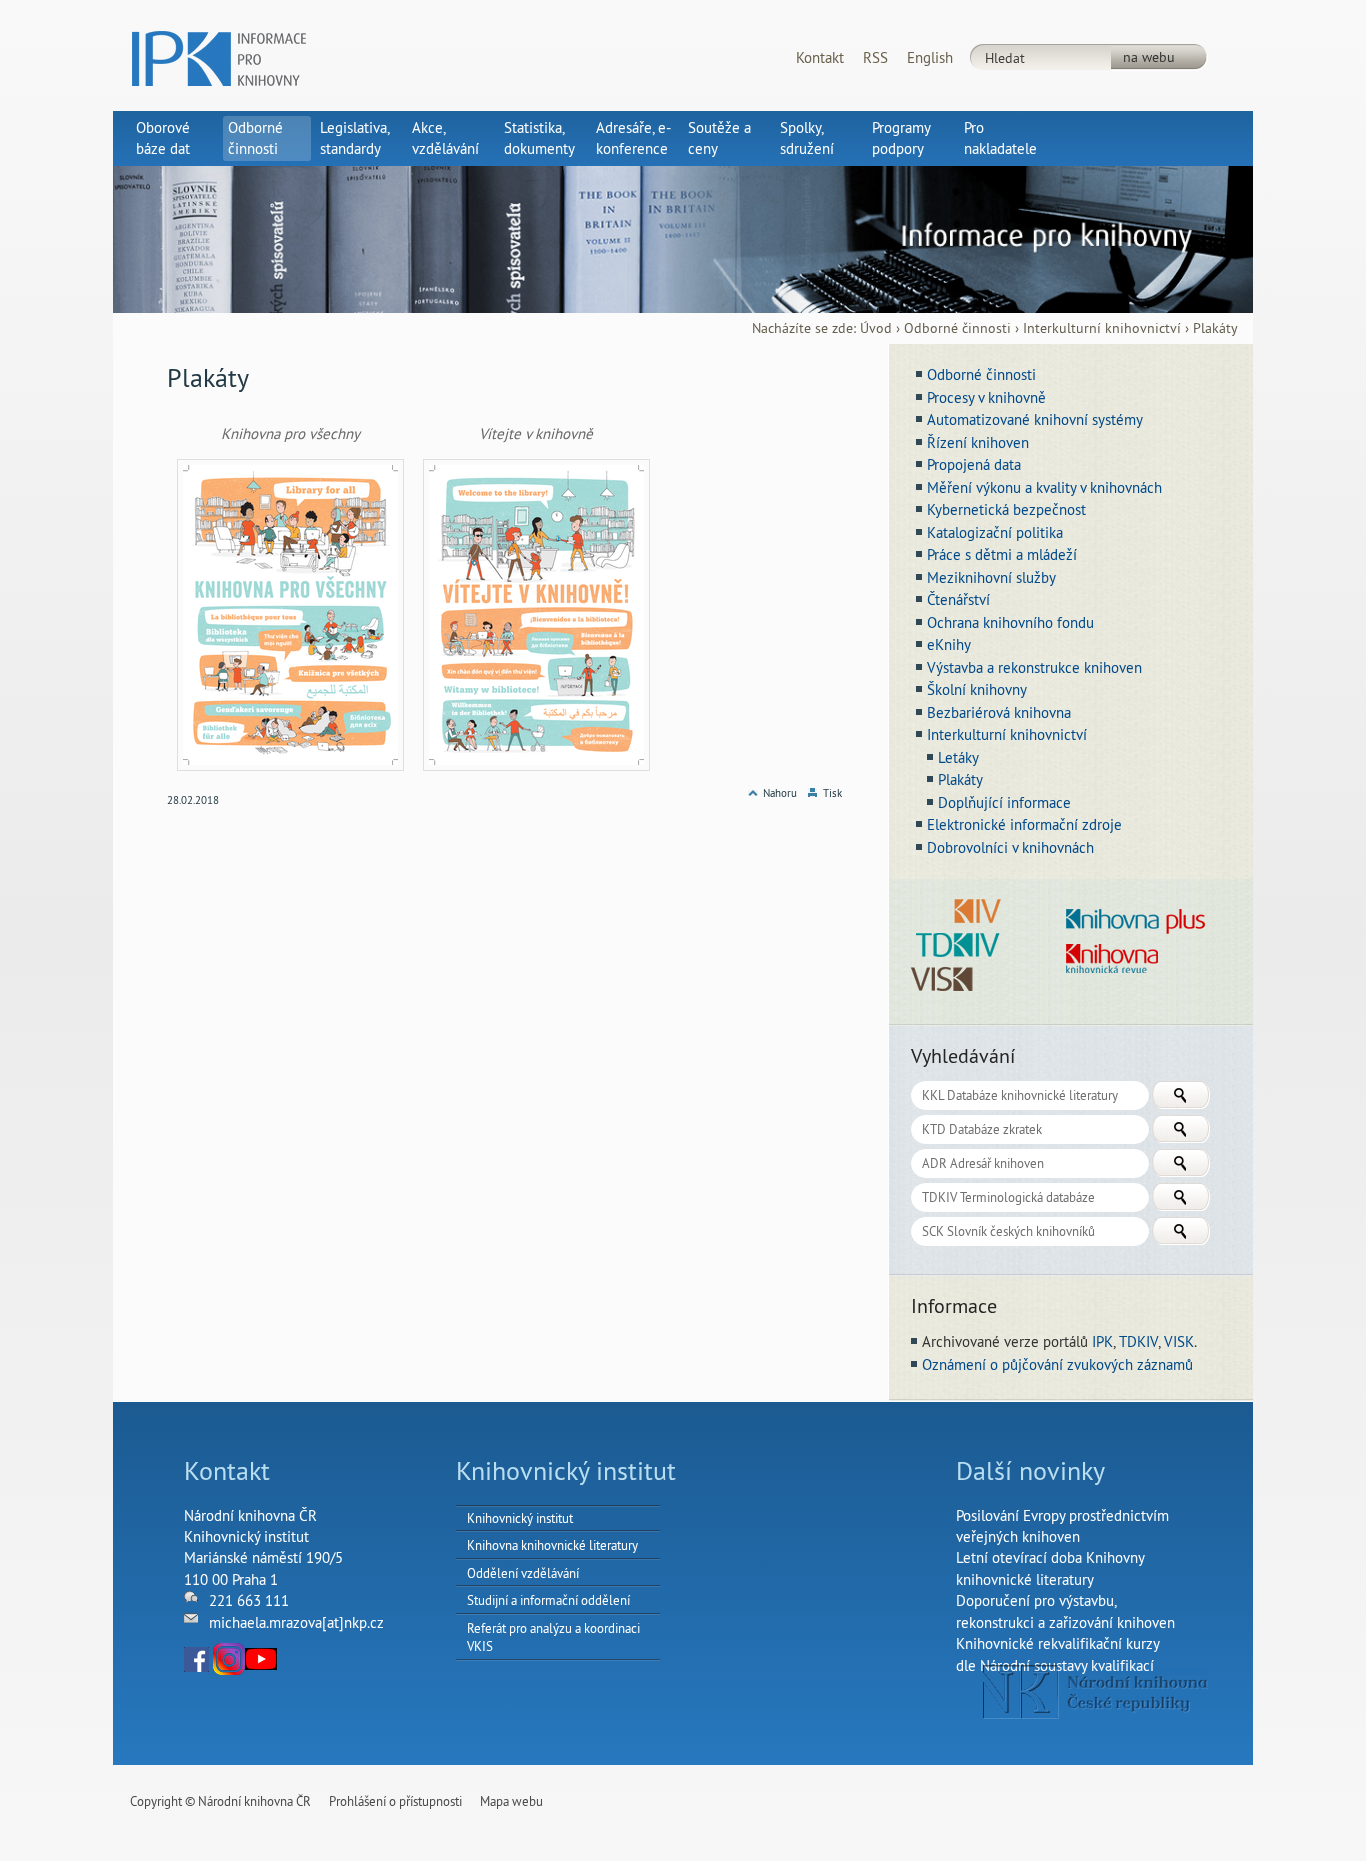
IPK (1102, 1341)
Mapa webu (511, 1801)
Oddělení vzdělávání (523, 1573)
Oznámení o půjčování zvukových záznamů (1057, 1364)
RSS (875, 57)
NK (1095, 1692)
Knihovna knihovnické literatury (552, 1545)
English (930, 57)
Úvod (876, 328)
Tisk (832, 793)
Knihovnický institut (520, 1518)
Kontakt (820, 57)
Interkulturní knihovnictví (1102, 328)
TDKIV (1138, 1341)
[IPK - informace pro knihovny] (219, 56)
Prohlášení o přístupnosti (395, 1801)
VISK (1179, 1341)
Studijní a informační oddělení (548, 1600)
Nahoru (780, 793)
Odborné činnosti (957, 328)
